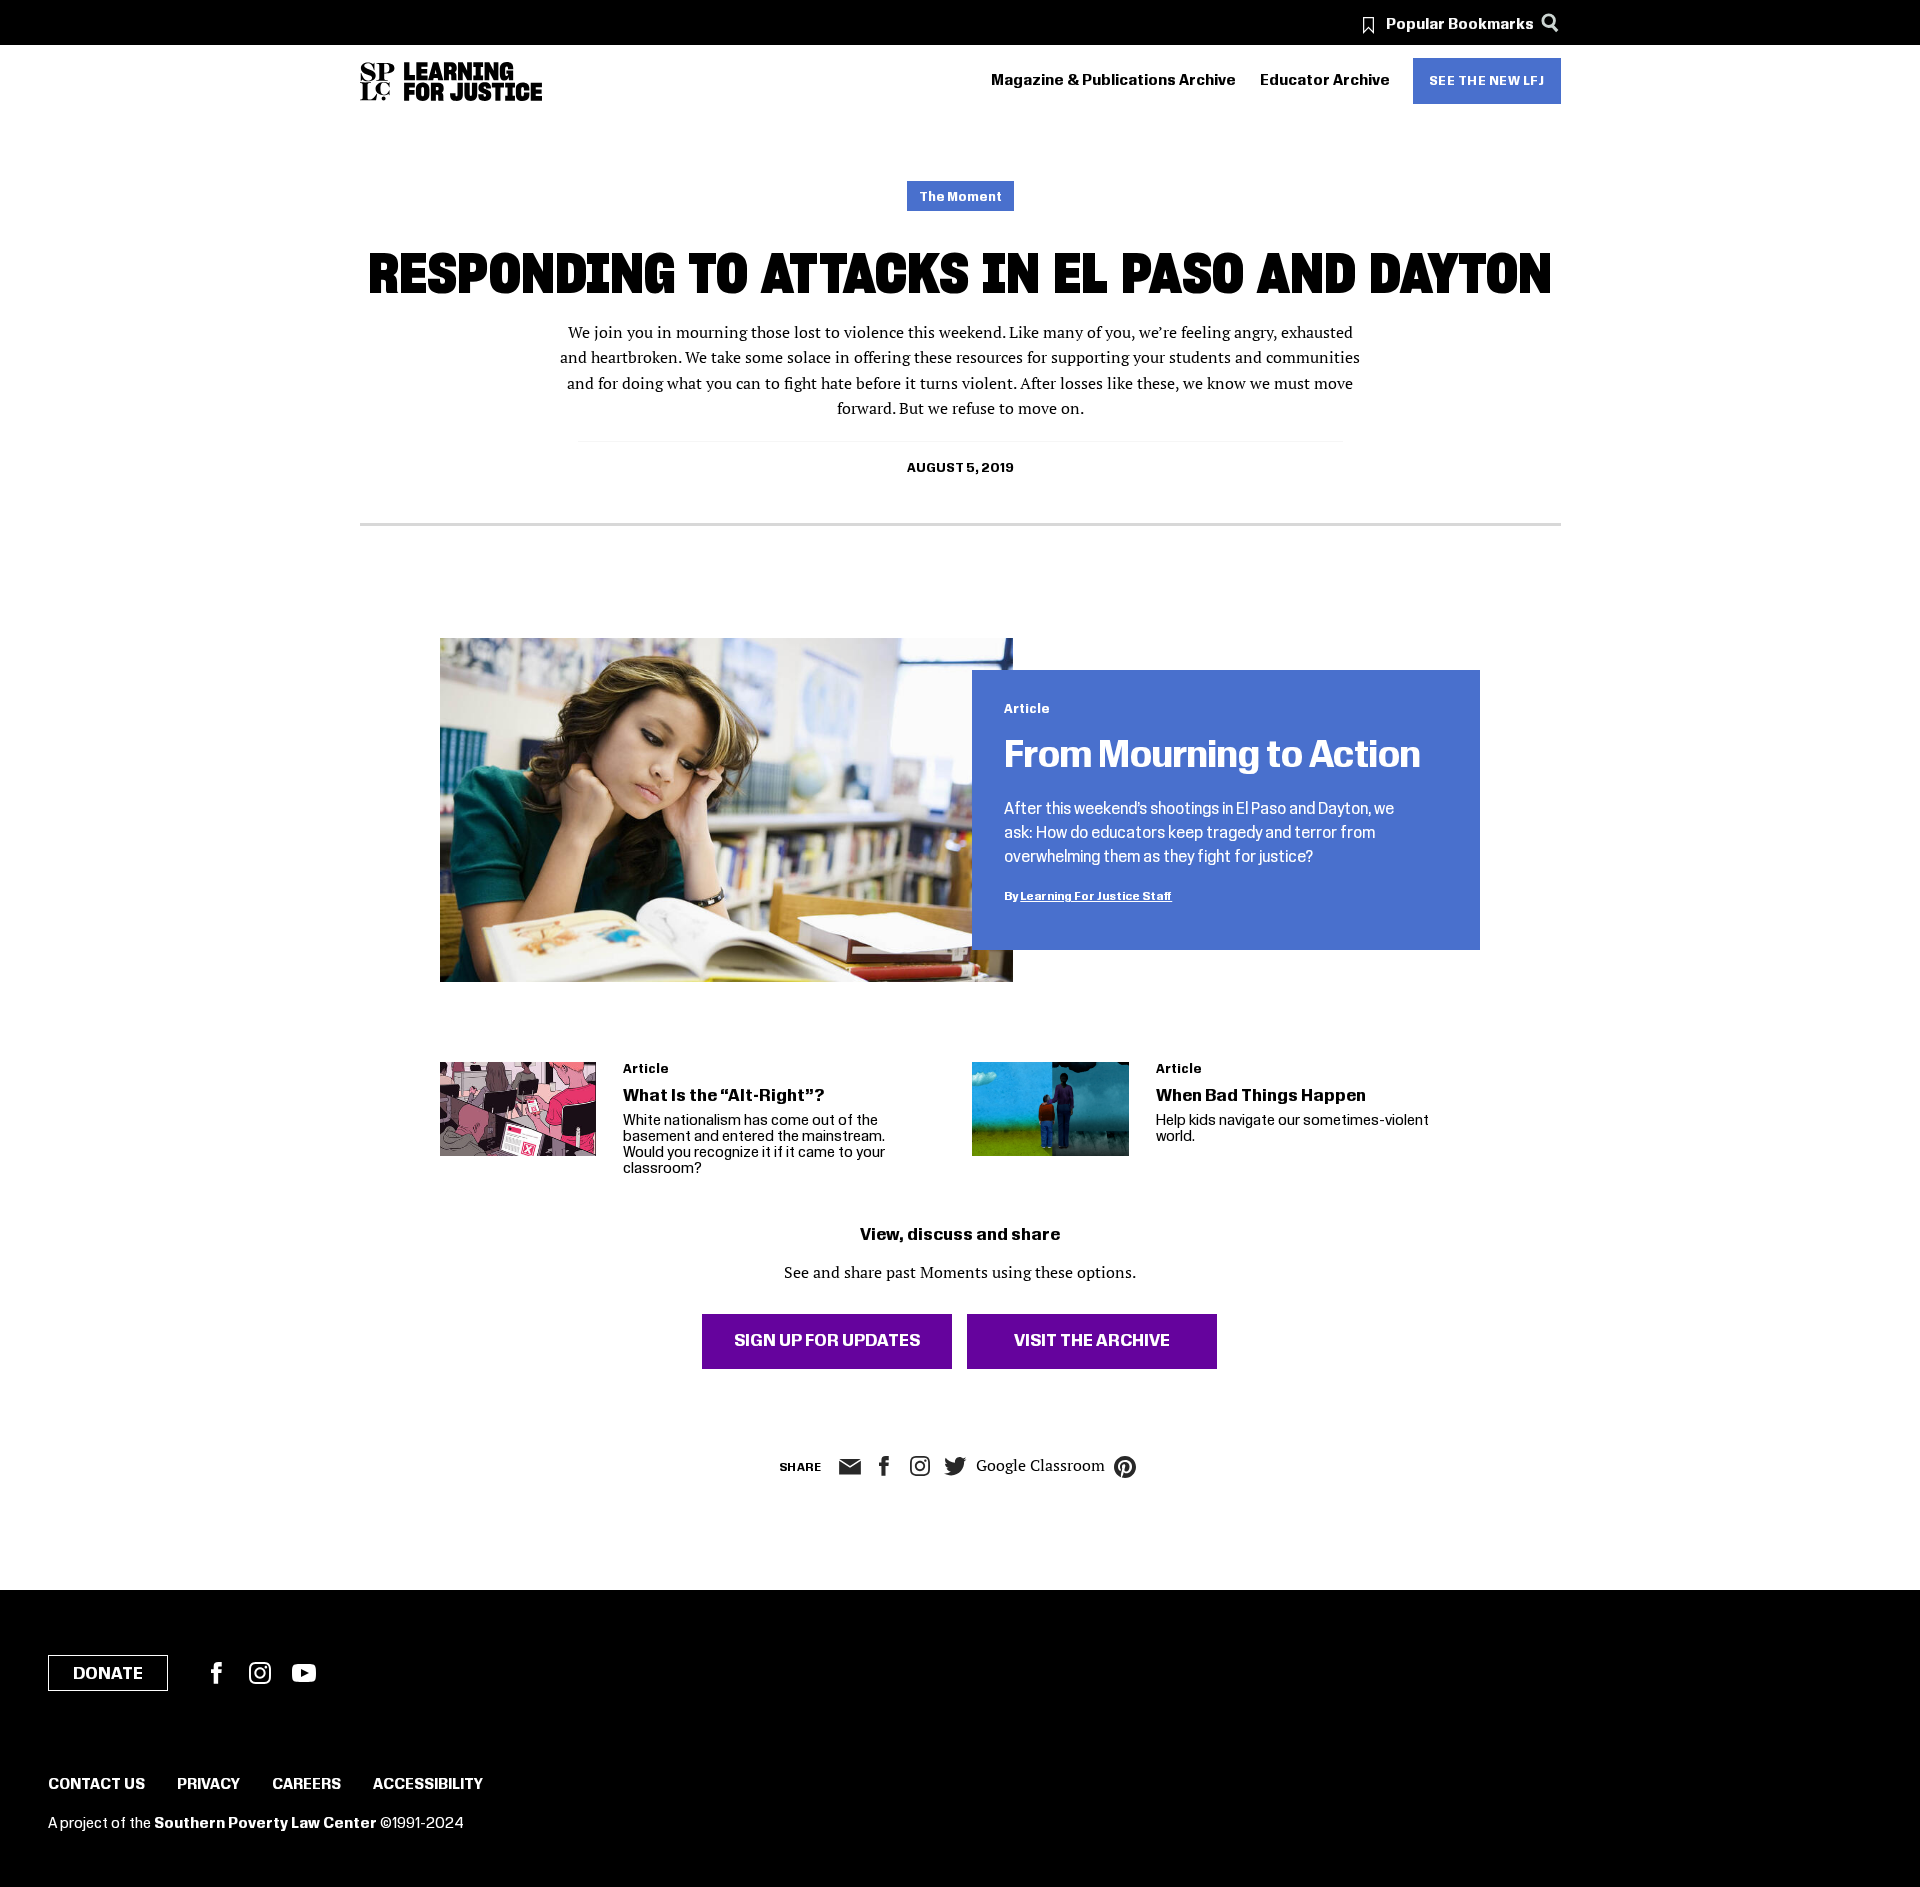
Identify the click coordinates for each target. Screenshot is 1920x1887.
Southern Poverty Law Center (265, 1824)
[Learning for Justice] (473, 81)
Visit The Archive (1092, 1341)
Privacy (208, 1785)
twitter (956, 1466)
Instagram (920, 1466)
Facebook (216, 1673)
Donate (108, 1674)
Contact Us (96, 1785)
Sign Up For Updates (827, 1341)
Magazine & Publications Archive (1113, 81)
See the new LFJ (1487, 81)
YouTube (304, 1673)
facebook (884, 1466)
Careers (306, 1785)
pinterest (1125, 1467)
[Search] (1550, 22)
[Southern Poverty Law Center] (377, 81)
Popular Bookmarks (1460, 25)
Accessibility (428, 1785)
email (850, 1467)
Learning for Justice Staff (1096, 896)
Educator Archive (1325, 81)
